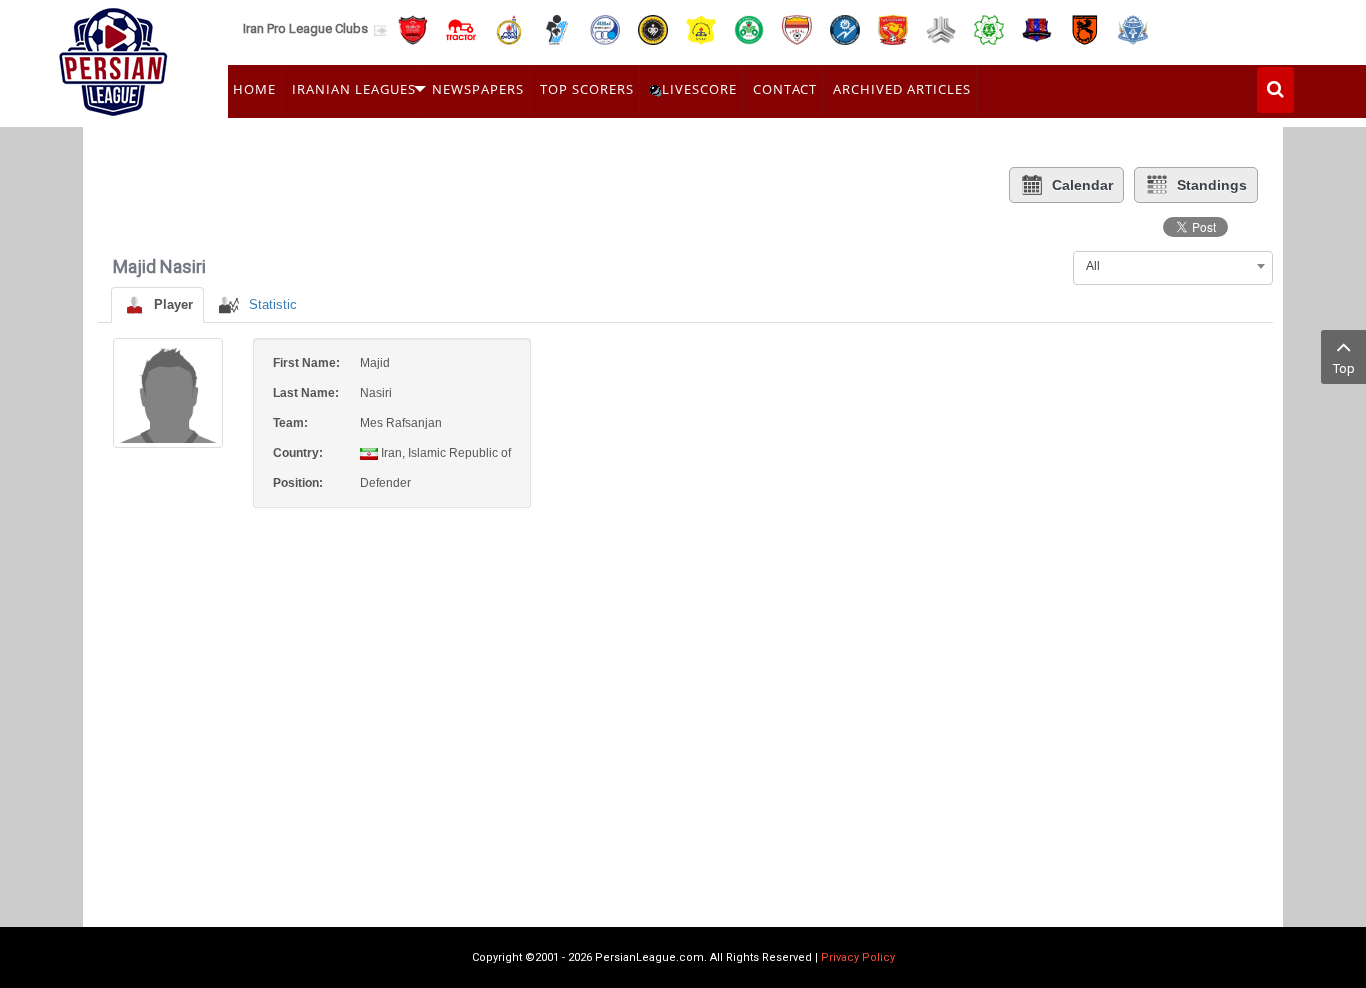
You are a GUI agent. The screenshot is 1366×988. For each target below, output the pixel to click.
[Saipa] (941, 29)
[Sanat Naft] (701, 28)
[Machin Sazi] (989, 28)
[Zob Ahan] (749, 28)
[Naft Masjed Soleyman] (509, 28)
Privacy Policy (858, 957)
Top (1344, 368)
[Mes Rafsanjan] (1085, 28)
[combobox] (1173, 266)
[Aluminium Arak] (1133, 28)
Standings (1212, 185)
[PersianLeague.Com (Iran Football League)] (113, 57)
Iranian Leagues (354, 89)
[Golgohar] (845, 28)
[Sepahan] (653, 28)
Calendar (1082, 185)
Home (254, 89)
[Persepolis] (413, 28)
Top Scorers (587, 89)
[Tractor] (461, 28)
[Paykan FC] (557, 28)
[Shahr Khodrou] (893, 28)
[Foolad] (797, 28)
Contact (785, 89)
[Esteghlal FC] (605, 28)
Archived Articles (902, 89)
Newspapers (478, 89)
